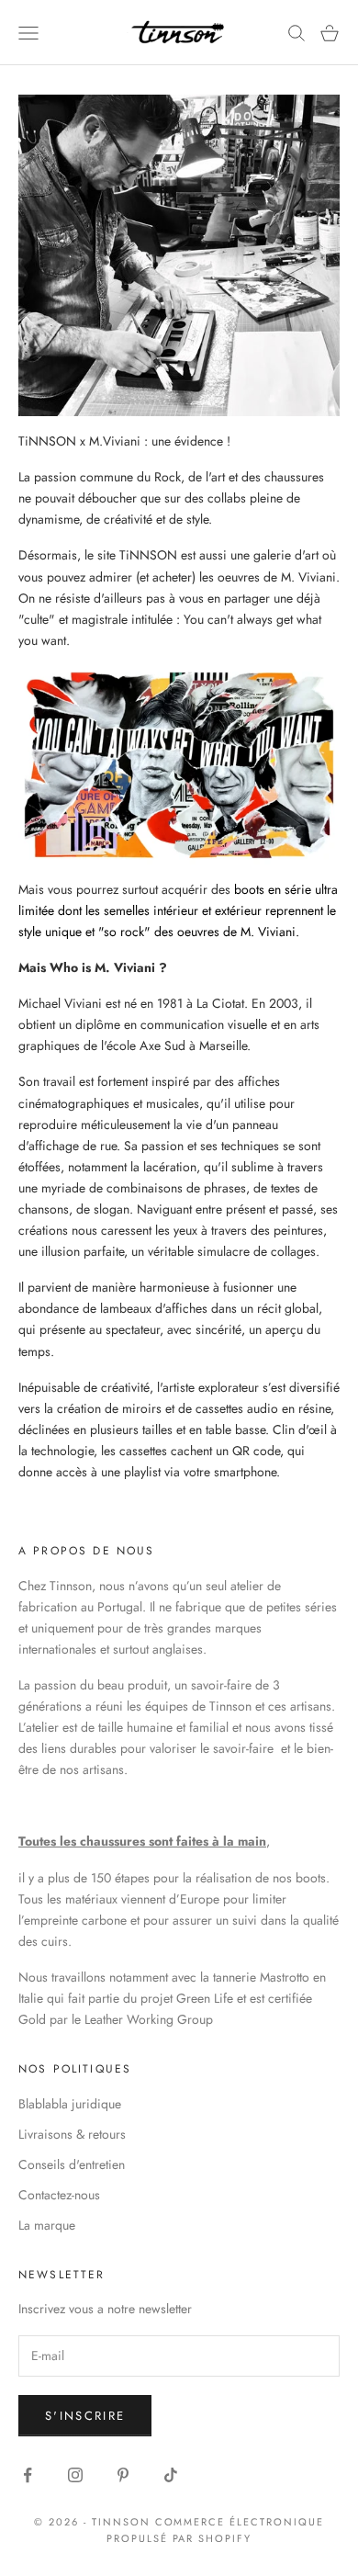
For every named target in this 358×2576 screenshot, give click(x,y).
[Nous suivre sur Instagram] (75, 2475)
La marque (47, 2225)
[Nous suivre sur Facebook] (28, 2475)
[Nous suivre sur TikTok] (171, 2475)
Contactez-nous (59, 2195)
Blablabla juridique (70, 2104)
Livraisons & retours (72, 2134)
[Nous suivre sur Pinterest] (123, 2475)
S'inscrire (85, 2416)
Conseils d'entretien (72, 2164)
